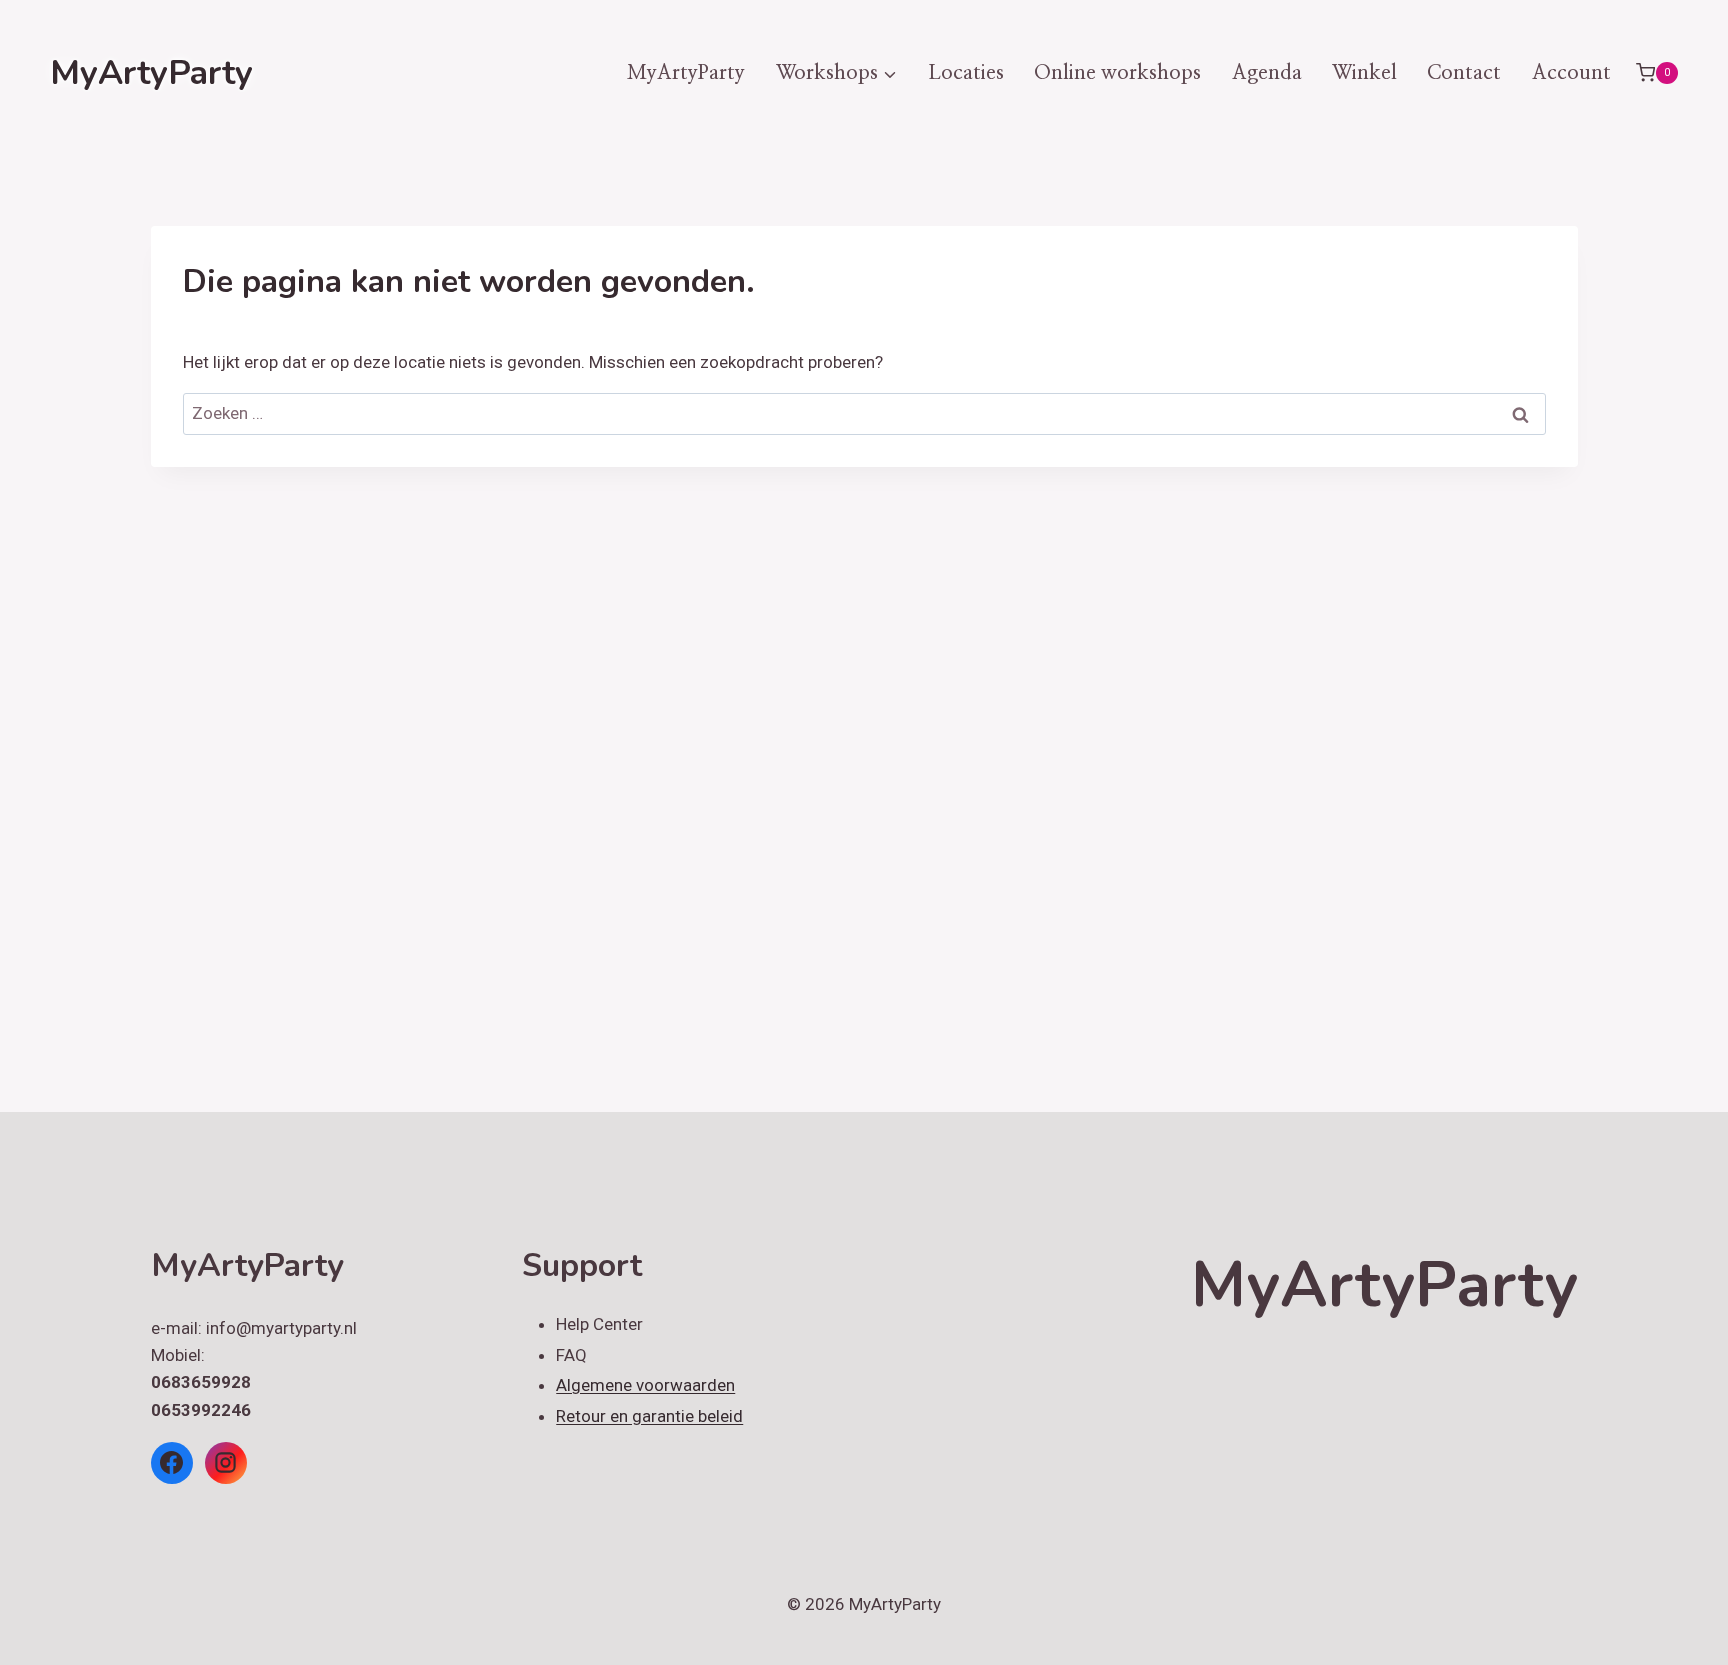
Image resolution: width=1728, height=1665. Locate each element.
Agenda (1267, 73)
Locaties (966, 73)
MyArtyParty (686, 73)
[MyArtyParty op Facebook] (172, 1463)
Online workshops (1117, 73)
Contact (1464, 73)
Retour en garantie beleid (649, 1416)
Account (1571, 73)
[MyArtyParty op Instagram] (226, 1463)
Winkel (1364, 73)
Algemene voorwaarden (645, 1385)
